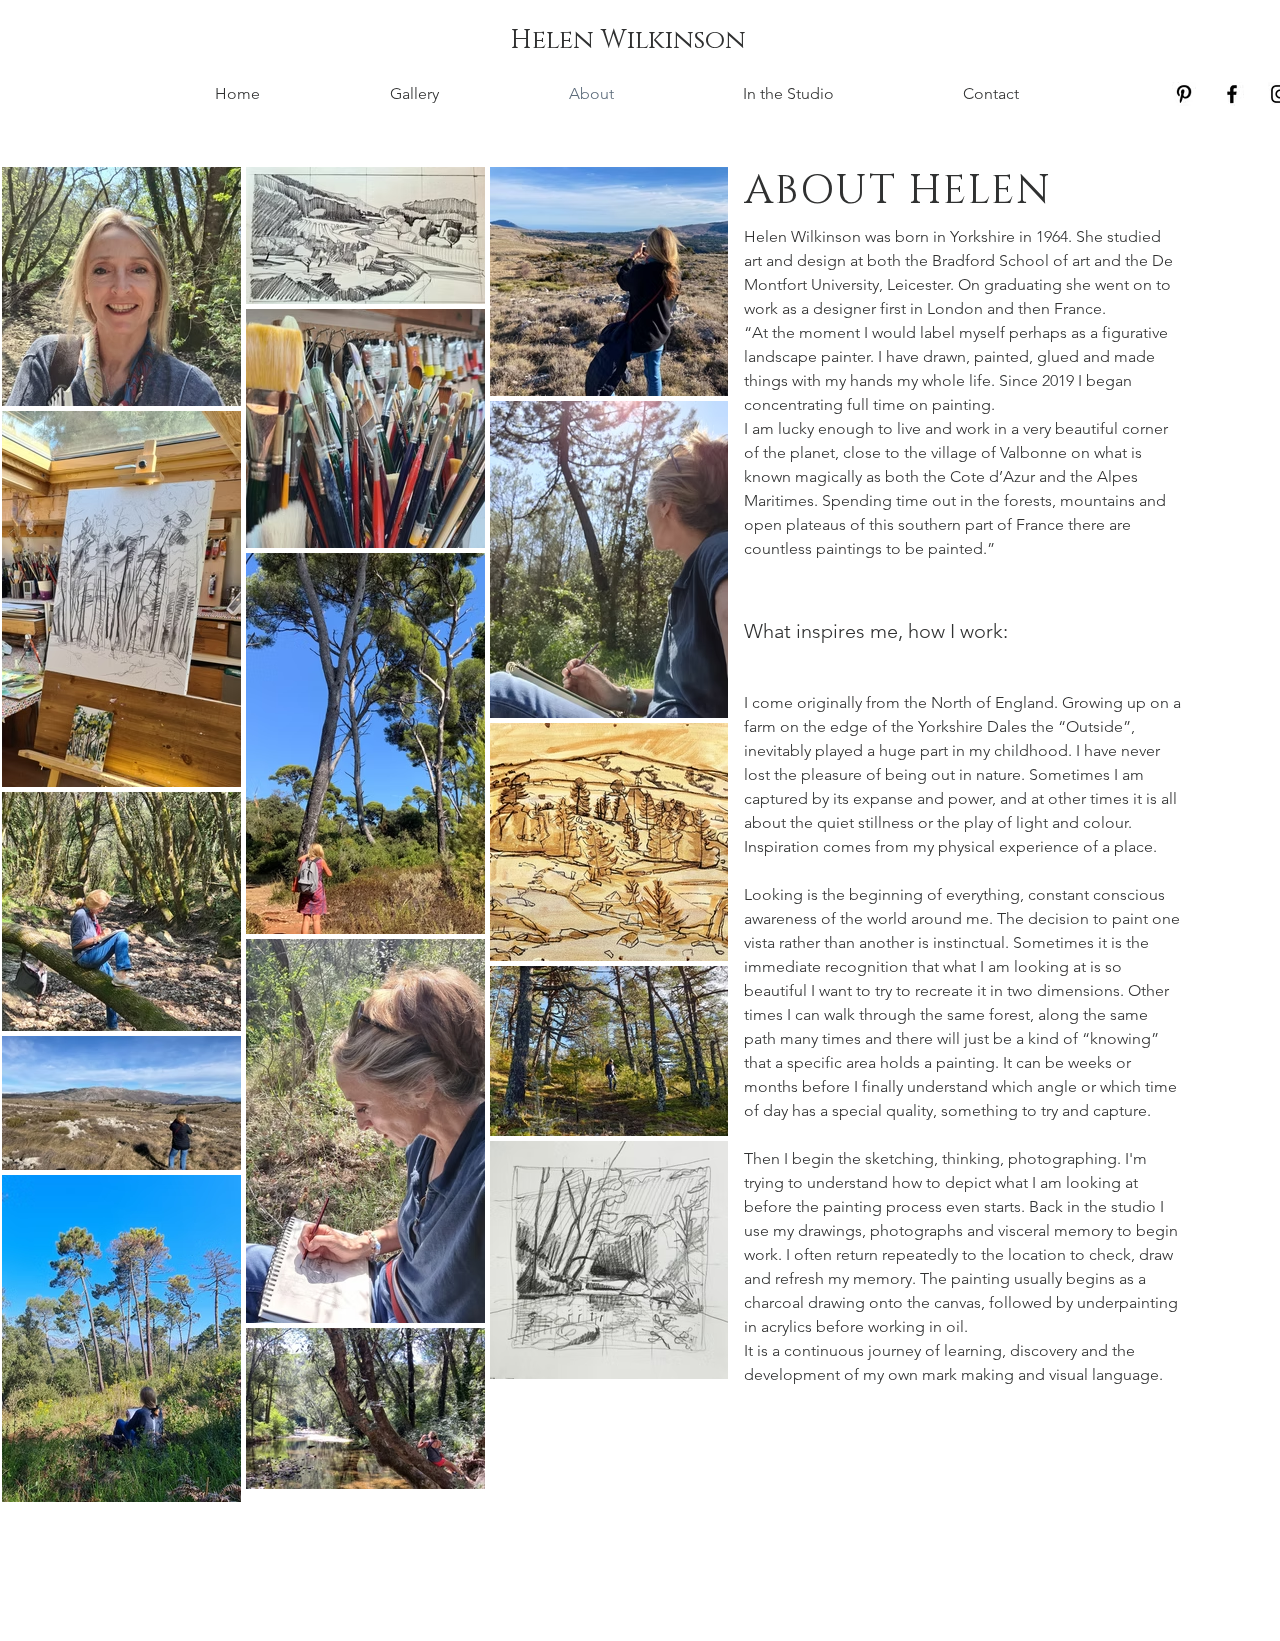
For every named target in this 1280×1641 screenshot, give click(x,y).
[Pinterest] (1184, 94)
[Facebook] (1232, 94)
